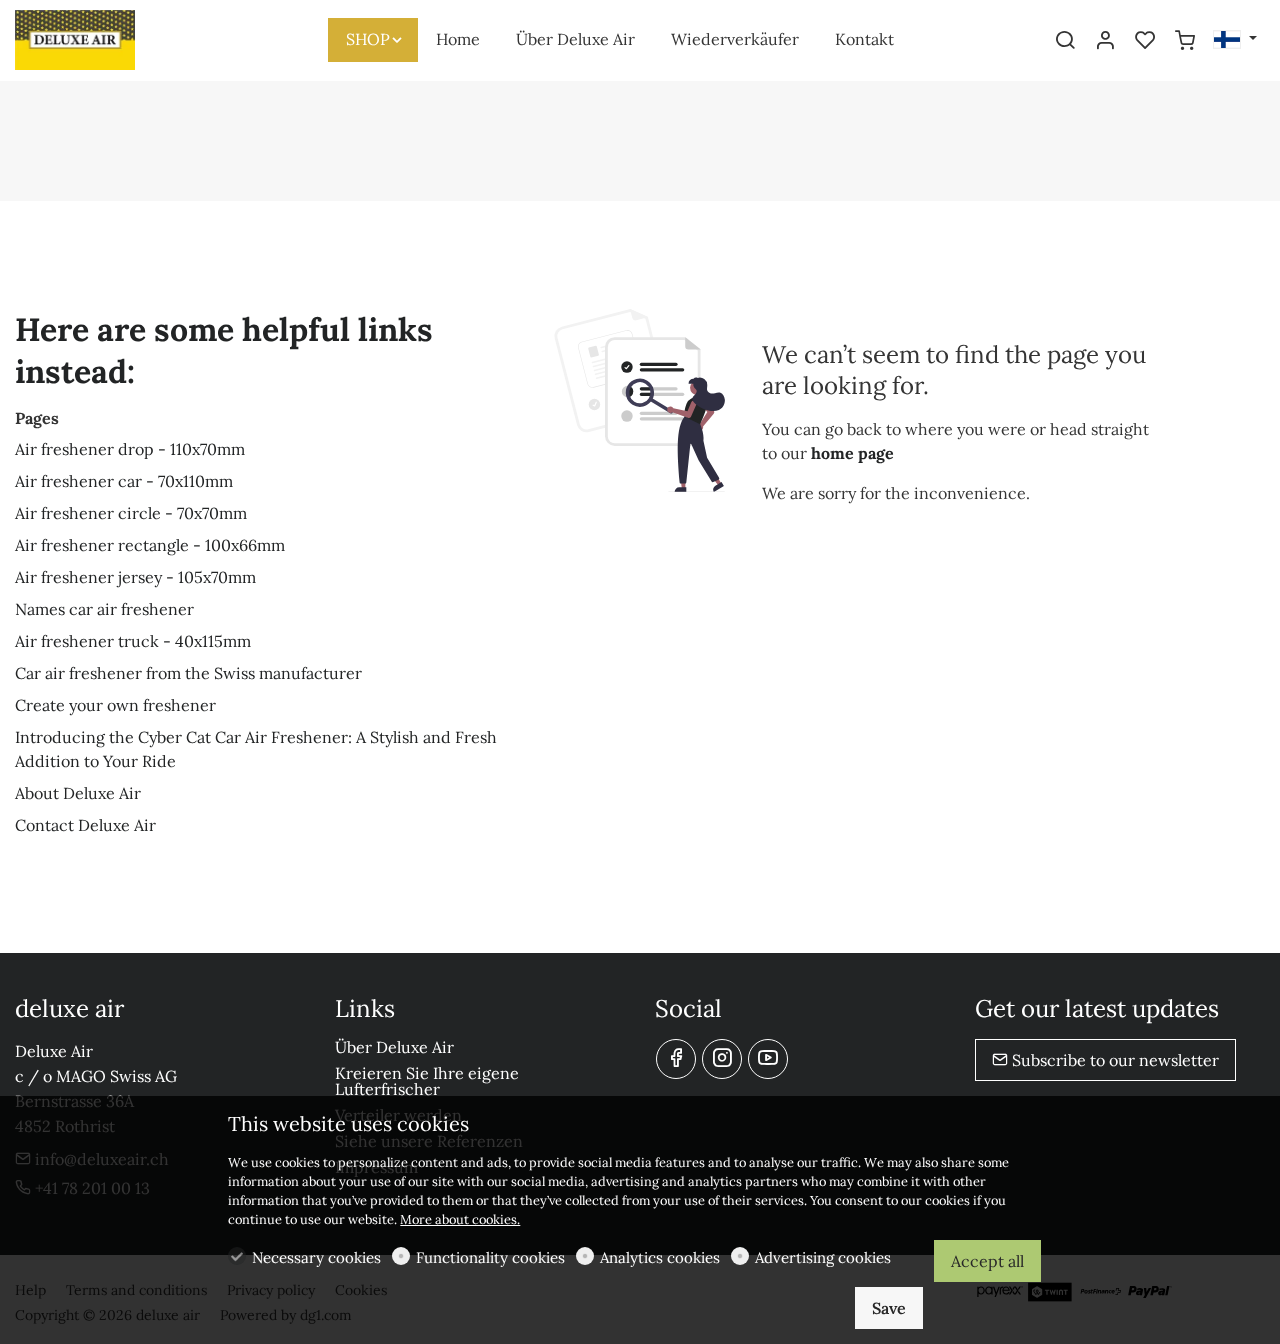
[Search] (1065, 41)
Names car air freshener (104, 609)
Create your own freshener (115, 705)
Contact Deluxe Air (85, 825)
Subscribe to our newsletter (1113, 1060)
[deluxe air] (100, 38)
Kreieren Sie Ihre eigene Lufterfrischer (427, 1081)
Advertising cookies (823, 1257)
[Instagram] (722, 1059)
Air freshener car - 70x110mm (124, 481)
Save (889, 1308)
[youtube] (768, 1059)
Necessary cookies (316, 1257)
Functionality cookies (490, 1257)
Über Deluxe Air (394, 1047)
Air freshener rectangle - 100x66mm (150, 545)
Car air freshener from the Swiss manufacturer (188, 673)
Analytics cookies (660, 1257)
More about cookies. (460, 1219)
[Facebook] (676, 1059)
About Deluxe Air (78, 793)
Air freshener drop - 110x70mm (130, 449)
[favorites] (1145, 41)
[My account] (1105, 41)
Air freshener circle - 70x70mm (131, 513)
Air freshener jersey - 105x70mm (135, 577)
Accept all (987, 1261)
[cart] (1185, 41)
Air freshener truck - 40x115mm (133, 641)
